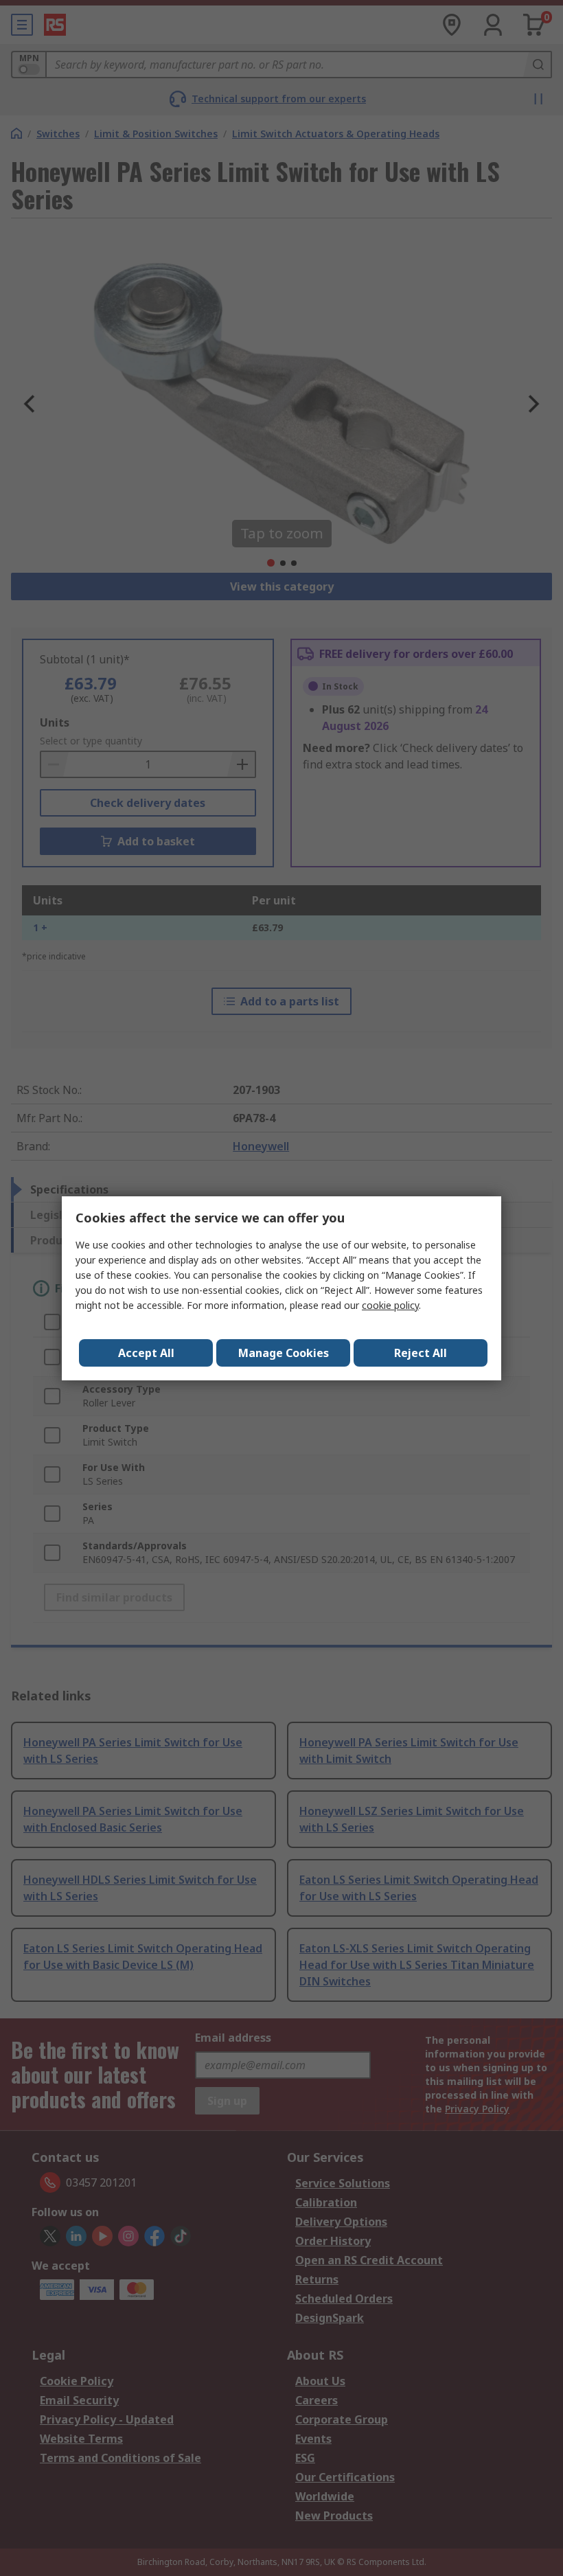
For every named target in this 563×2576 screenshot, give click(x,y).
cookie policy (390, 1305)
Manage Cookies (284, 1353)
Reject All (421, 1353)
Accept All (146, 1353)
